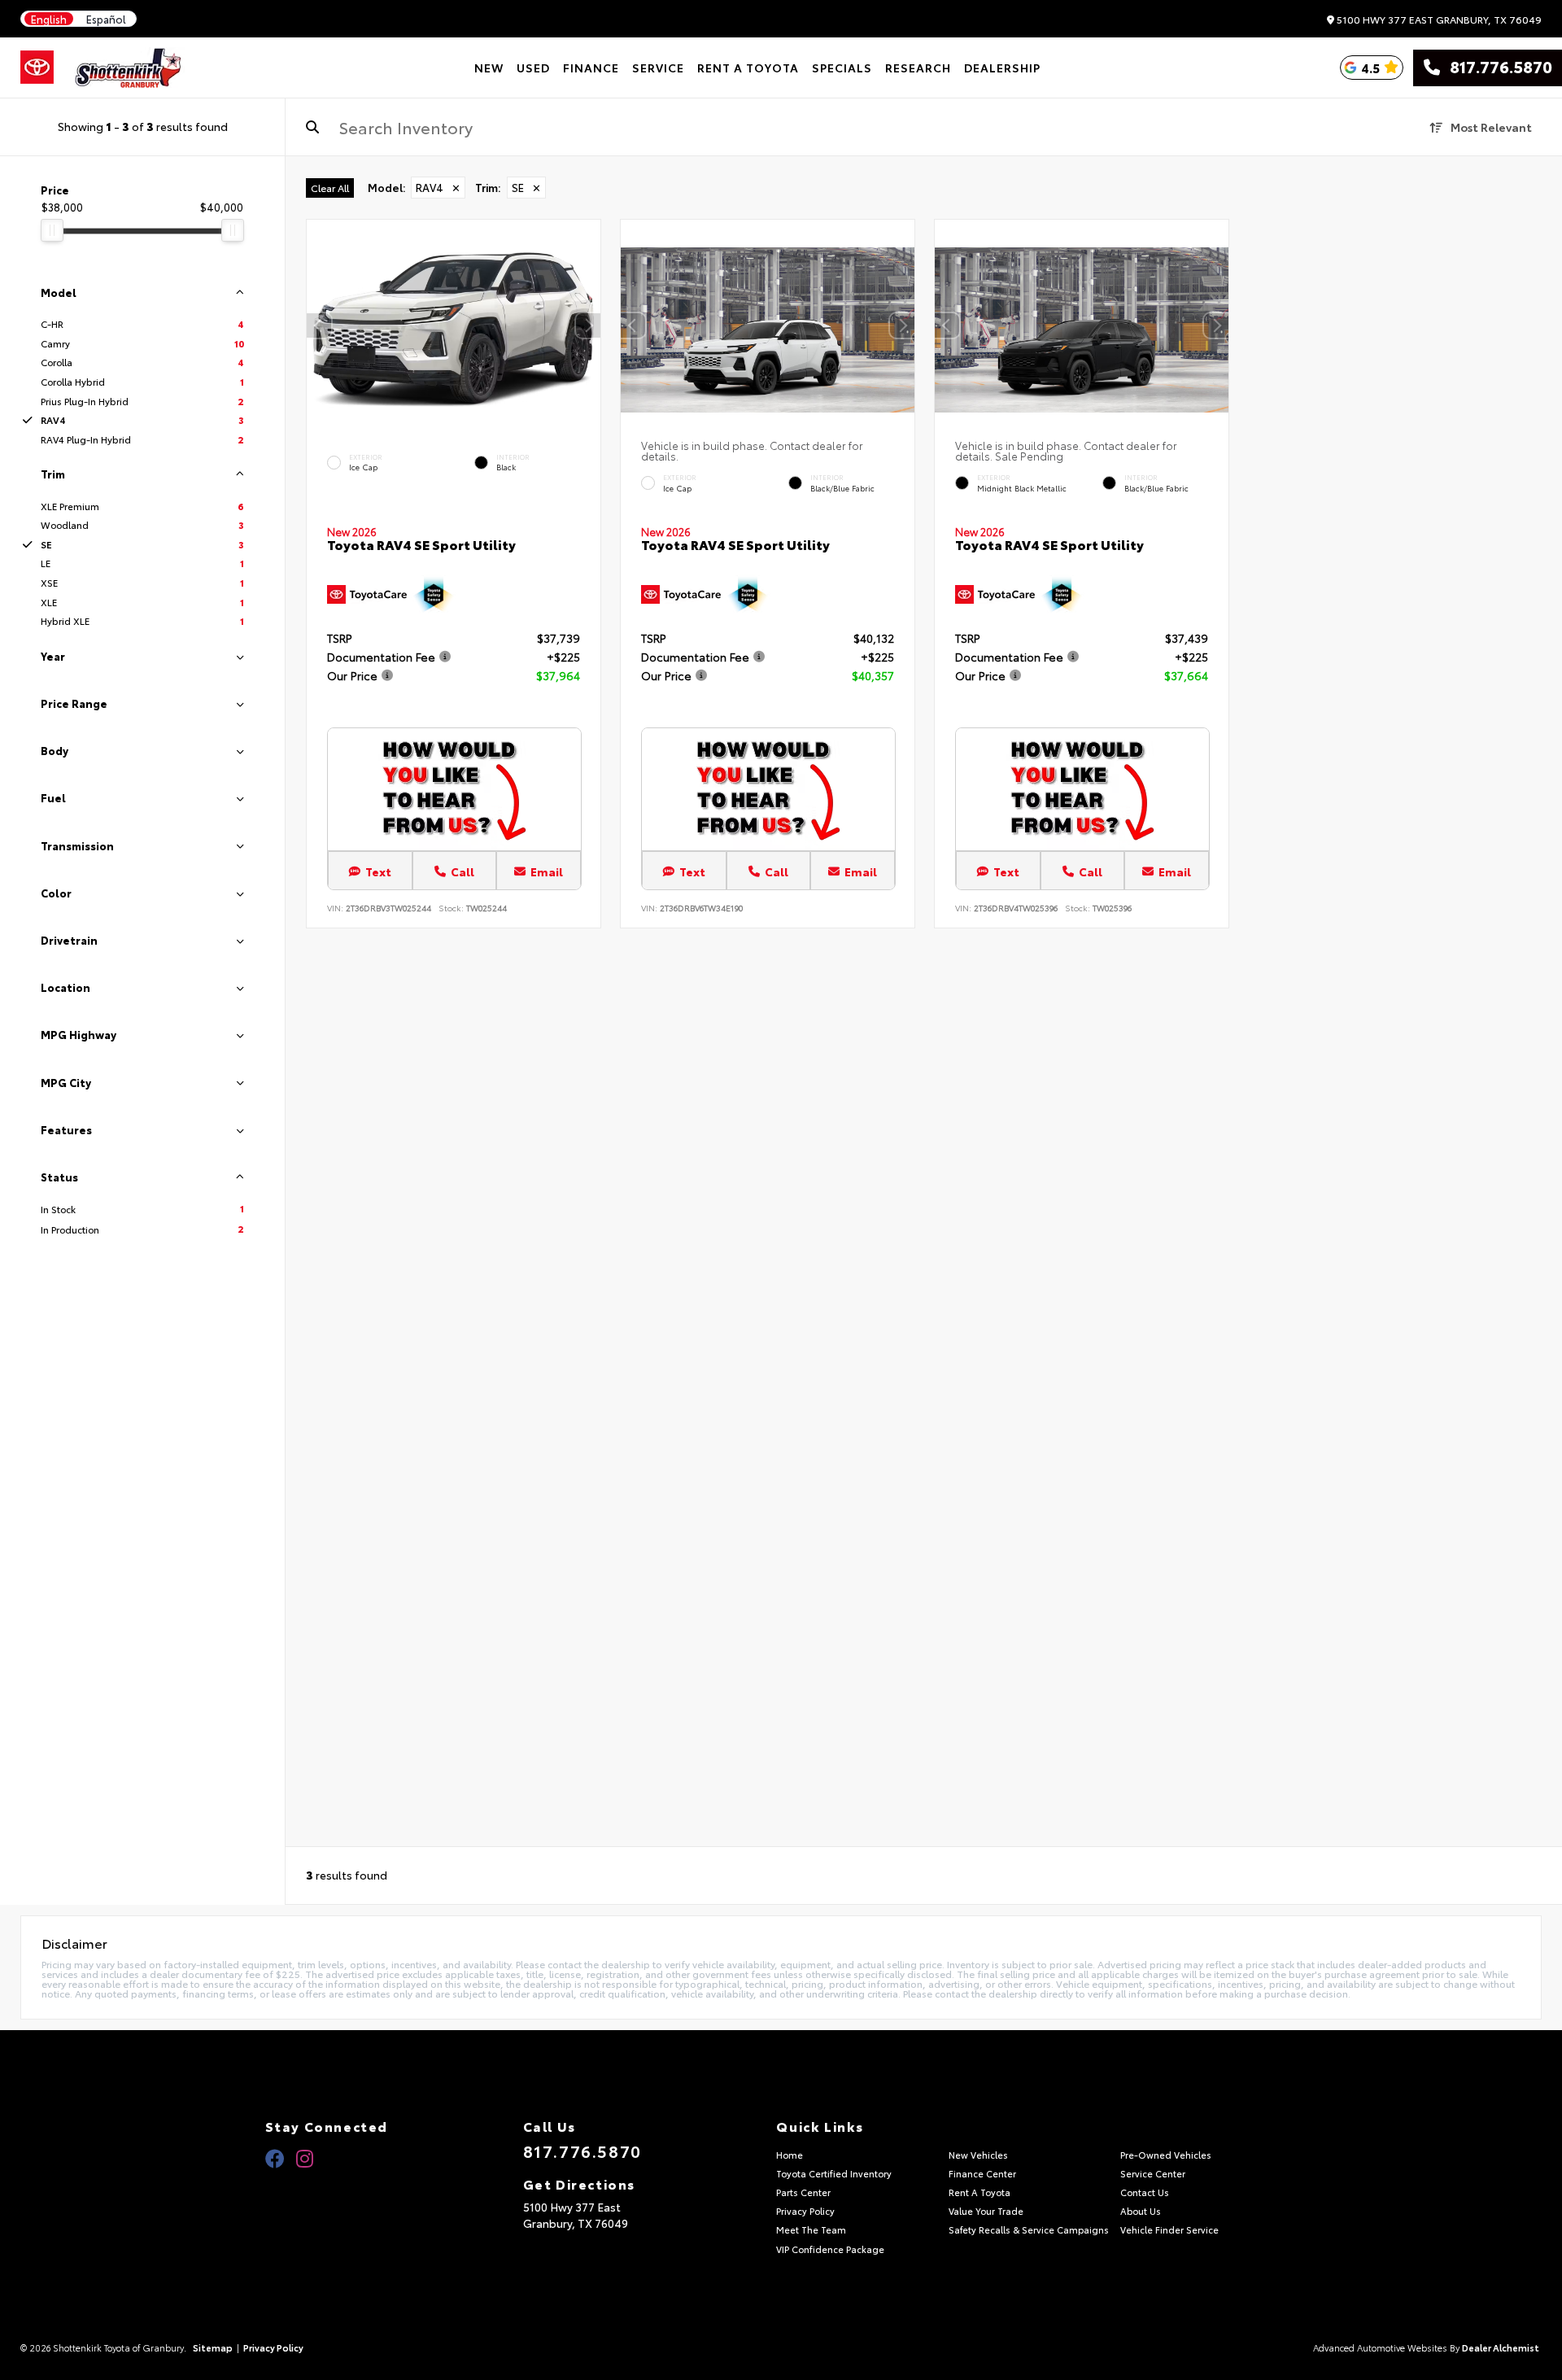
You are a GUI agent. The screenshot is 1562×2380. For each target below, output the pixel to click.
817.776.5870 (1496, 68)
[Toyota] (37, 68)
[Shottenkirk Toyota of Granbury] (129, 68)
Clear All (330, 188)
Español (106, 19)
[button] (588, 325)
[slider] (52, 230)
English (49, 19)
